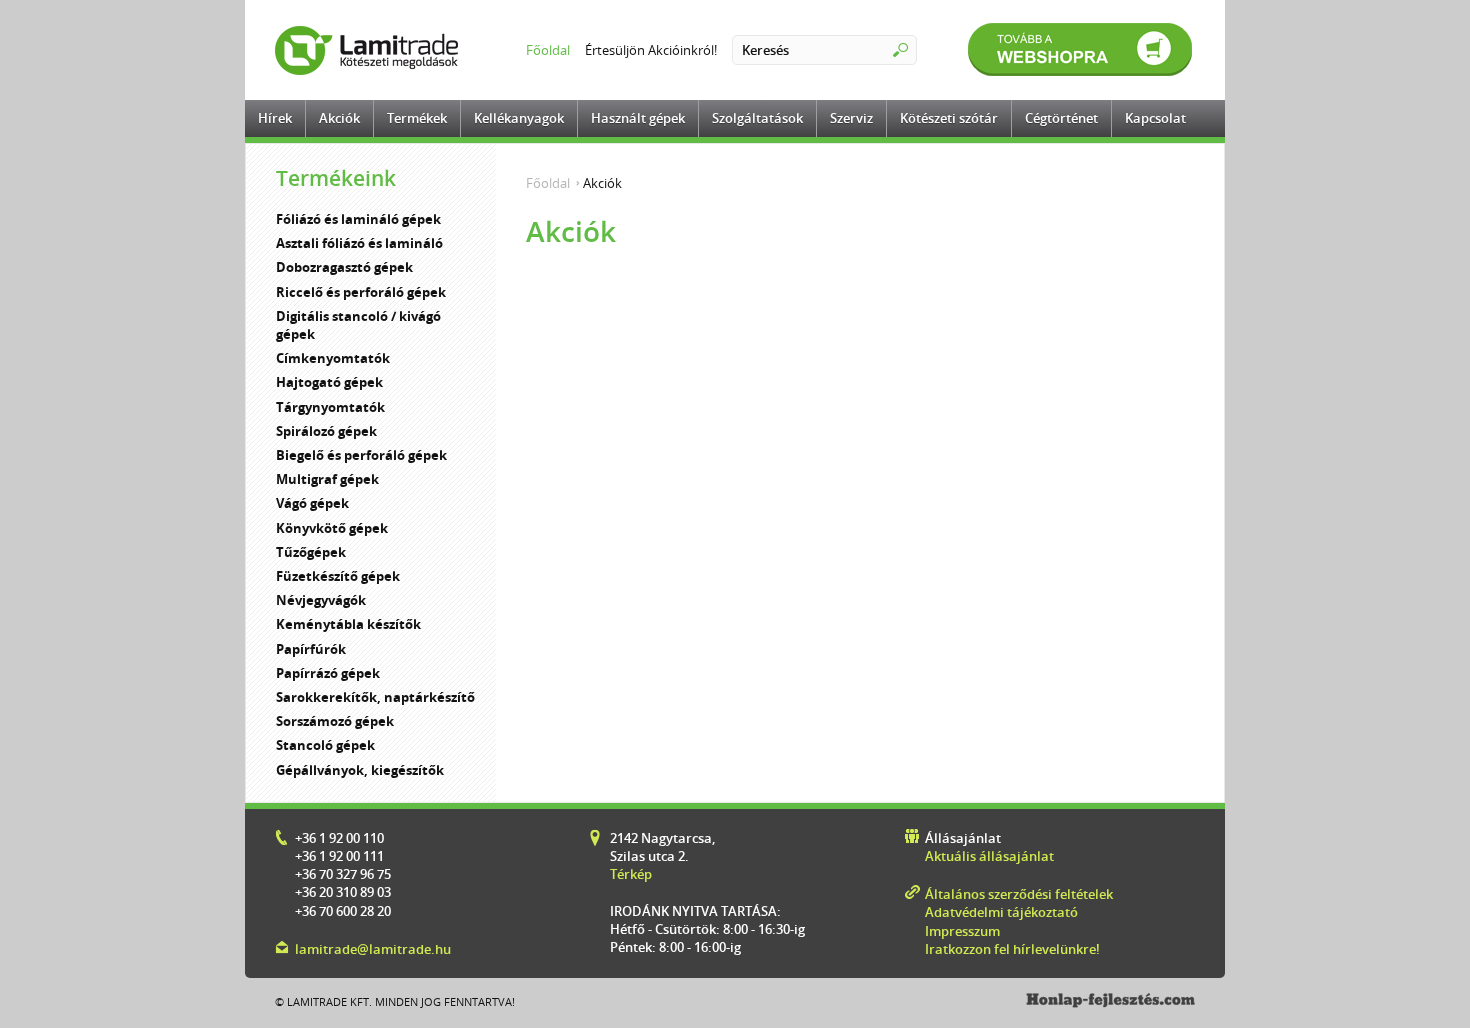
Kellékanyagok (519, 118)
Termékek (417, 118)
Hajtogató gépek (329, 382)
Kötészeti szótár (949, 118)
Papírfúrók (311, 649)
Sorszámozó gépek (335, 721)
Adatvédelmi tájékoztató (1001, 912)
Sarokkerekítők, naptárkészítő (375, 697)
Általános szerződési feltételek (1019, 894)
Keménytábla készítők (348, 624)
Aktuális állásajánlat (989, 856)
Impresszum (962, 931)
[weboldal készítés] (1110, 1003)
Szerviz (851, 118)
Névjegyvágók (321, 600)
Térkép (631, 874)
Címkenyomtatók (333, 358)
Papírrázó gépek (328, 673)
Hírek (275, 118)
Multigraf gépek (327, 479)
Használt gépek (638, 118)
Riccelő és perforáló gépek (361, 292)
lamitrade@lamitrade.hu (373, 949)
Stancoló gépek (325, 745)
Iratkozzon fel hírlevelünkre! (1012, 949)
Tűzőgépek (311, 552)
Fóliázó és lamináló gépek (358, 219)
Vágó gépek (312, 503)
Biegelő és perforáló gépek (361, 455)
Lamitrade (370, 50)
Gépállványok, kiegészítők (360, 770)
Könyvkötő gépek (332, 528)
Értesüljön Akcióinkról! (651, 50)
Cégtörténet (1061, 118)
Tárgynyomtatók (330, 407)
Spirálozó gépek (326, 431)
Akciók (339, 118)
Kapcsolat (1155, 118)
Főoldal (548, 50)
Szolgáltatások (757, 118)
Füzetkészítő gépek (338, 576)
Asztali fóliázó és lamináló (359, 243)
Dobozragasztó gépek (344, 267)
